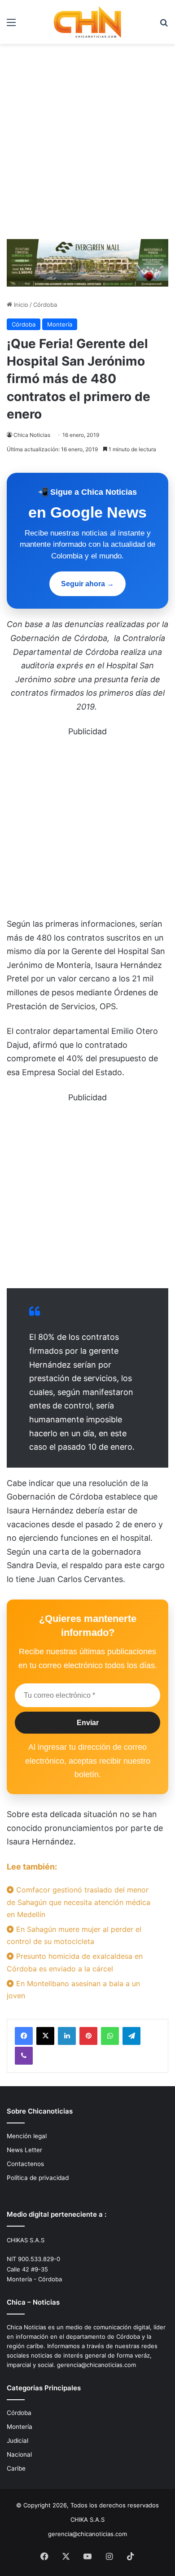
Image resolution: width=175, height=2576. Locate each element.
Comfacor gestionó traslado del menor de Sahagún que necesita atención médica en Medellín (79, 1902)
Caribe (16, 2468)
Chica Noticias (32, 435)
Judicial (17, 2441)
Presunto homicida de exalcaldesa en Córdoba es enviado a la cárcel (75, 1962)
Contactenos (25, 2164)
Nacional (19, 2454)
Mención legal (27, 2136)
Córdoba (45, 305)
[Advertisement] (87, 145)
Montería (60, 324)
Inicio (20, 305)
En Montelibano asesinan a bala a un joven (73, 1990)
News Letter (24, 2150)
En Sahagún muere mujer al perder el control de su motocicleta (74, 1935)
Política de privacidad (38, 2178)
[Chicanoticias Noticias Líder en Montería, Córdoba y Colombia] (87, 22)
